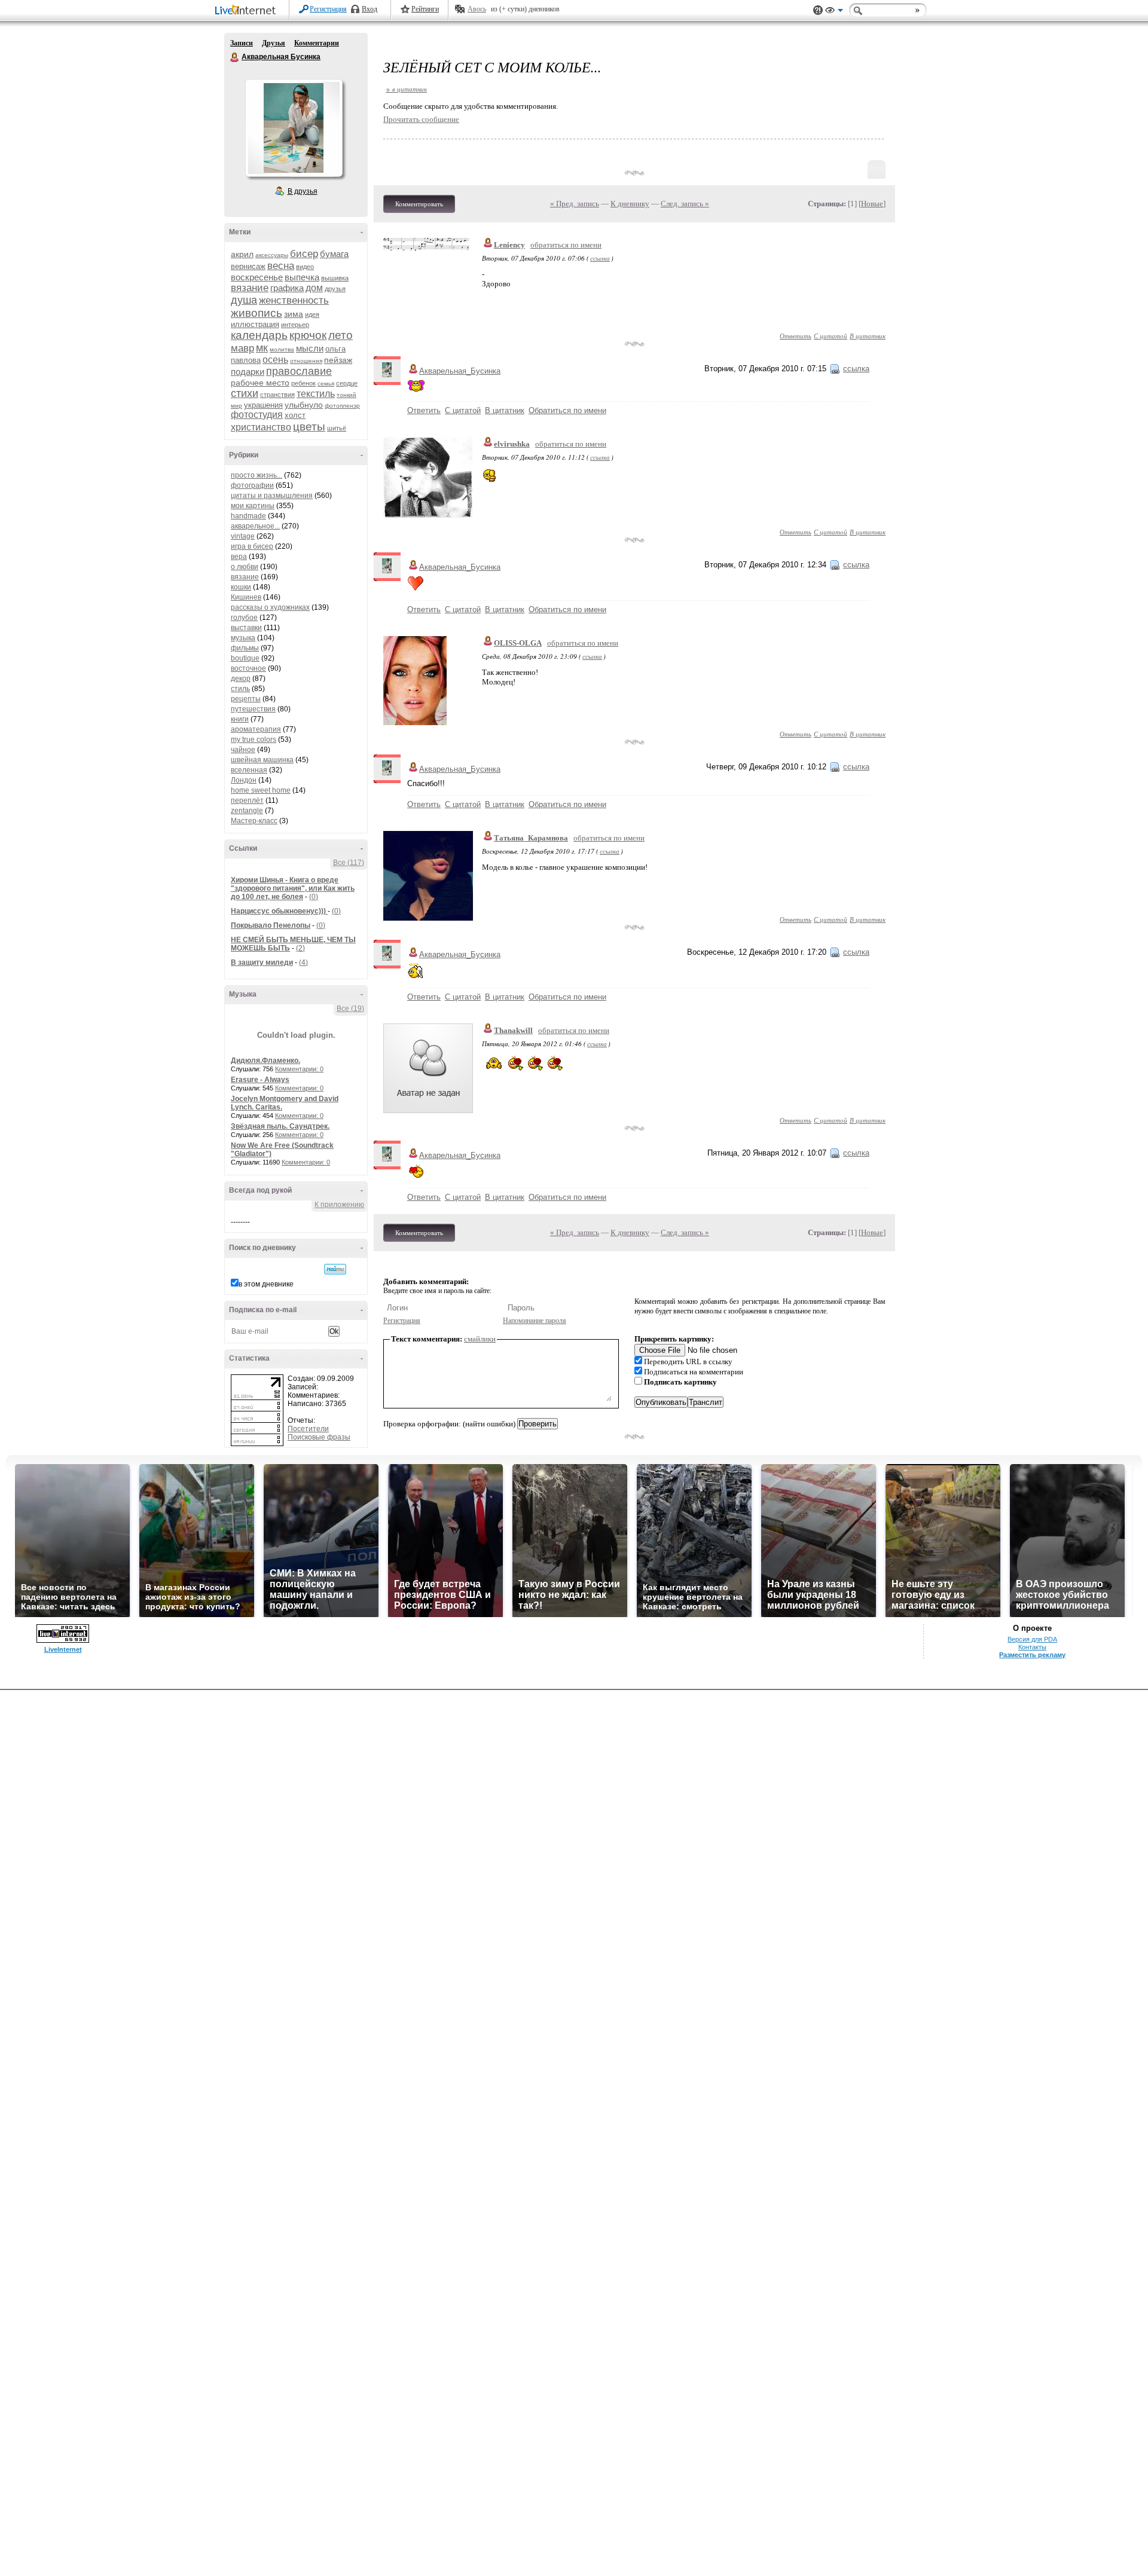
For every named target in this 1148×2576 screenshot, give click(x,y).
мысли (310, 348)
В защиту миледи (262, 962)
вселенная (249, 770)
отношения (306, 361)
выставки (246, 628)
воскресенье (257, 277)
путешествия (253, 709)
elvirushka (512, 444)
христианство (261, 427)
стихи (245, 393)
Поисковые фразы (319, 1437)
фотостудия (257, 415)
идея (312, 314)
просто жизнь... (257, 475)
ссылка (600, 258)
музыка (243, 638)
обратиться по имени (566, 245)
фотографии (252, 485)
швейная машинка (262, 760)
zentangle (247, 811)
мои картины (253, 506)
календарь (259, 335)
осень (275, 360)
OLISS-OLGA (518, 643)
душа (244, 300)
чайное (243, 750)
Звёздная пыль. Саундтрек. (280, 1126)
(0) (314, 897)
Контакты (1032, 1647)
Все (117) (349, 863)
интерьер (295, 325)
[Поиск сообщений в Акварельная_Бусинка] (335, 1269)
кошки (241, 587)
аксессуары (272, 255)
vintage (243, 536)
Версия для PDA (1032, 1639)
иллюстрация (255, 324)
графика (287, 288)
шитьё (337, 428)
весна (281, 266)
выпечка (302, 277)
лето (341, 335)
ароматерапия (256, 729)
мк (262, 348)
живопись (257, 313)
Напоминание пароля (535, 1321)
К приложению (339, 1205)
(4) (303, 962)
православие (299, 371)
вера (239, 557)
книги (240, 719)
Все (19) (350, 1009)
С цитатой (831, 336)
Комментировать (419, 204)
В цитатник (868, 336)
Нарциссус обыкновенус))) (279, 911)
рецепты (246, 699)
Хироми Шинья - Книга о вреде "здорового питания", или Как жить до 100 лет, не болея (293, 888)
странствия (277, 395)
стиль (240, 689)
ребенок (303, 383)
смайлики (480, 1339)
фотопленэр (342, 406)
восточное (248, 668)
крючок (308, 335)
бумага (334, 254)
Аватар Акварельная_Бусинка (294, 128)
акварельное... (255, 526)
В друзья (303, 191)
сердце (347, 383)
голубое (244, 618)
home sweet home (261, 790)
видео (305, 267)
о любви (245, 567)
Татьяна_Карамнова (531, 838)
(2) (300, 948)
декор (241, 679)
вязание (250, 288)
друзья (335, 289)
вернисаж (248, 266)
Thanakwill (513, 1030)
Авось (477, 9)
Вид (834, 12)
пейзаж (338, 360)
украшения (263, 405)
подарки (248, 372)
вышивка (335, 278)
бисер (304, 254)
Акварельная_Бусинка (460, 371)
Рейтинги (425, 9)
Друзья (274, 43)
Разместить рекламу (1032, 1655)
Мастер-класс (254, 821)
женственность (294, 300)
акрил (242, 254)
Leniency (509, 245)
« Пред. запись (575, 204)
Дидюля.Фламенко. (265, 1061)
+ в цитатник (406, 89)
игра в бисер (252, 546)
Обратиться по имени (567, 410)
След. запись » (685, 204)
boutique (245, 658)
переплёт (247, 800)
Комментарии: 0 (299, 1069)
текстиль (316, 394)
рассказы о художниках (270, 607)
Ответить (796, 336)
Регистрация (328, 9)
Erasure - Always (260, 1080)
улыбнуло (304, 405)
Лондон (244, 780)
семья (326, 384)
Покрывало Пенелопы (271, 925)
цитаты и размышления (272, 496)
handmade (248, 516)
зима (294, 314)
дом (314, 288)
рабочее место (260, 383)
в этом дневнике (266, 1284)
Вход (370, 9)
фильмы (245, 648)
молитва (282, 349)
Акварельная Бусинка (235, 57)
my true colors (254, 740)
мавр (242, 348)
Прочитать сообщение (421, 119)
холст (295, 415)
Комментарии (317, 43)
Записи (242, 43)
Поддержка (818, 10)
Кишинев (246, 597)
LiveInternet (248, 11)
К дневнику (630, 204)
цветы (309, 427)
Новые (872, 204)
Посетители (308, 1429)
